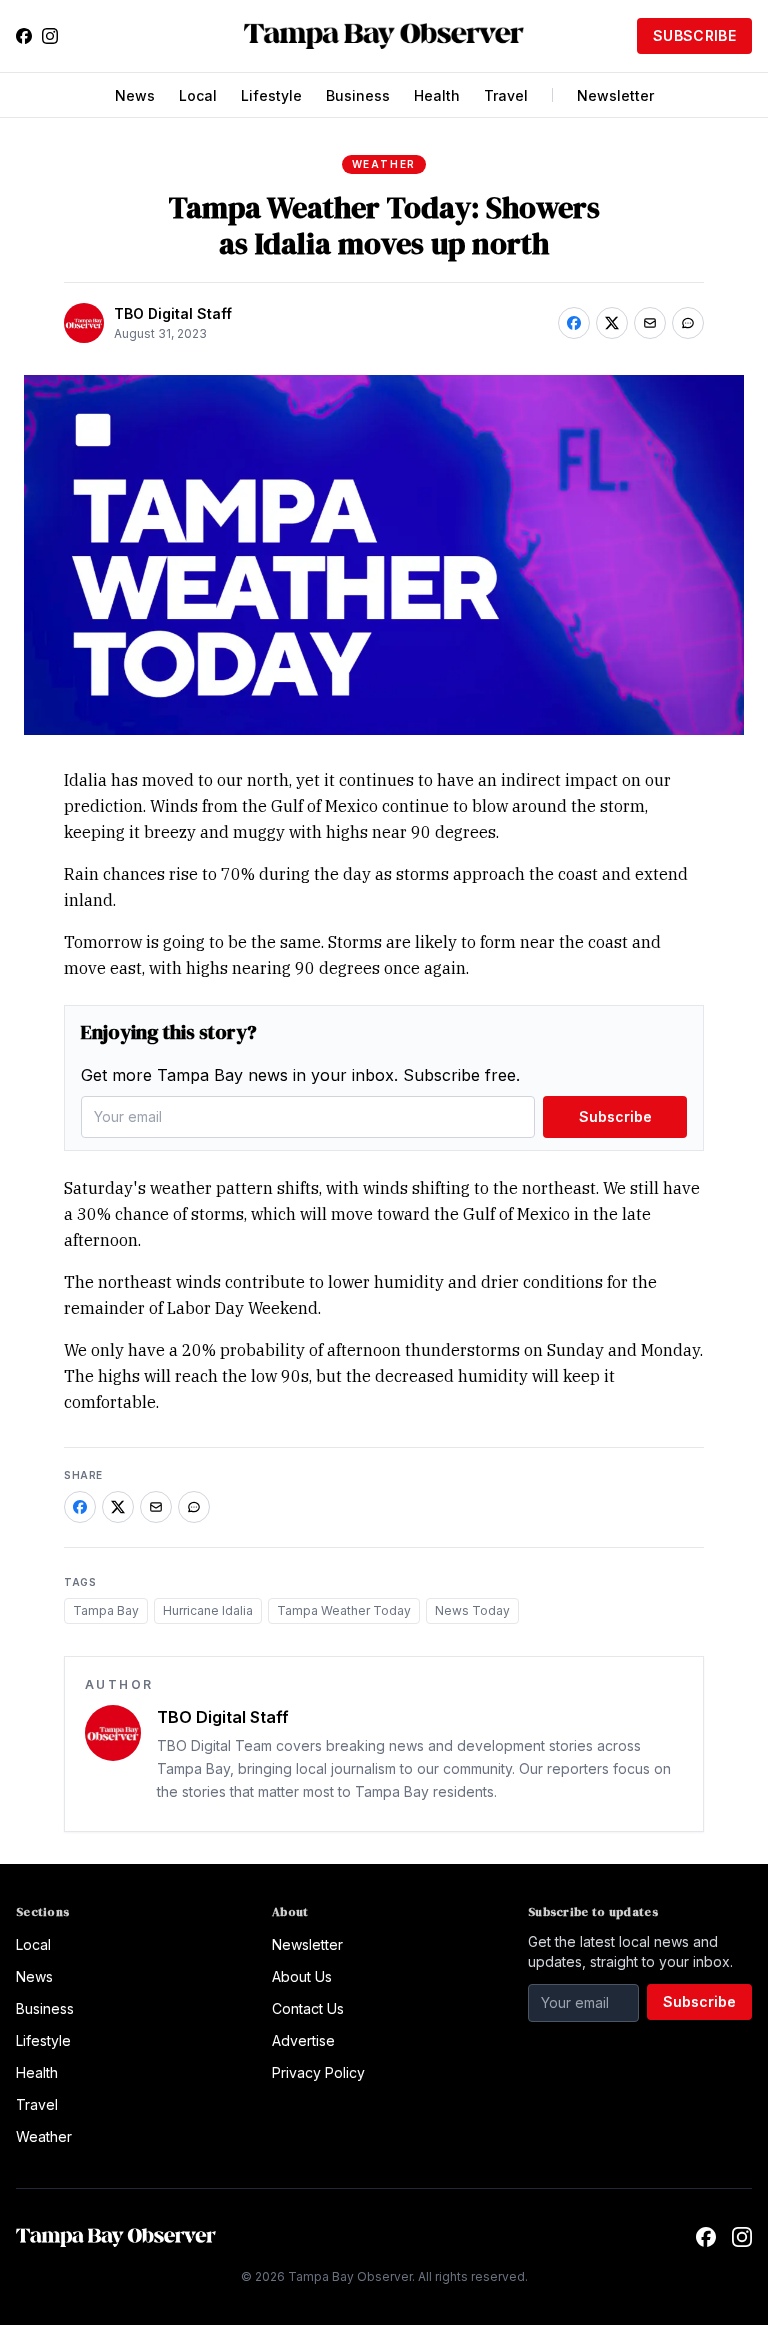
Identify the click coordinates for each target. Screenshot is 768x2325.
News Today (472, 1610)
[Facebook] (24, 36)
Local (198, 95)
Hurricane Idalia (208, 1610)
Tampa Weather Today (344, 1610)
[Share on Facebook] (574, 323)
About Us (302, 1976)
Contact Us (308, 2008)
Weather (384, 164)
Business (358, 95)
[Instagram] (50, 36)
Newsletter (615, 95)
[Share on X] (612, 323)
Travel (506, 95)
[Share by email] (650, 323)
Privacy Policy (318, 2072)
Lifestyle (271, 95)
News (135, 95)
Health (437, 95)
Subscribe (694, 35)
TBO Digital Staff (173, 313)
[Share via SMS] (688, 323)
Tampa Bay (106, 1610)
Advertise (303, 2040)
